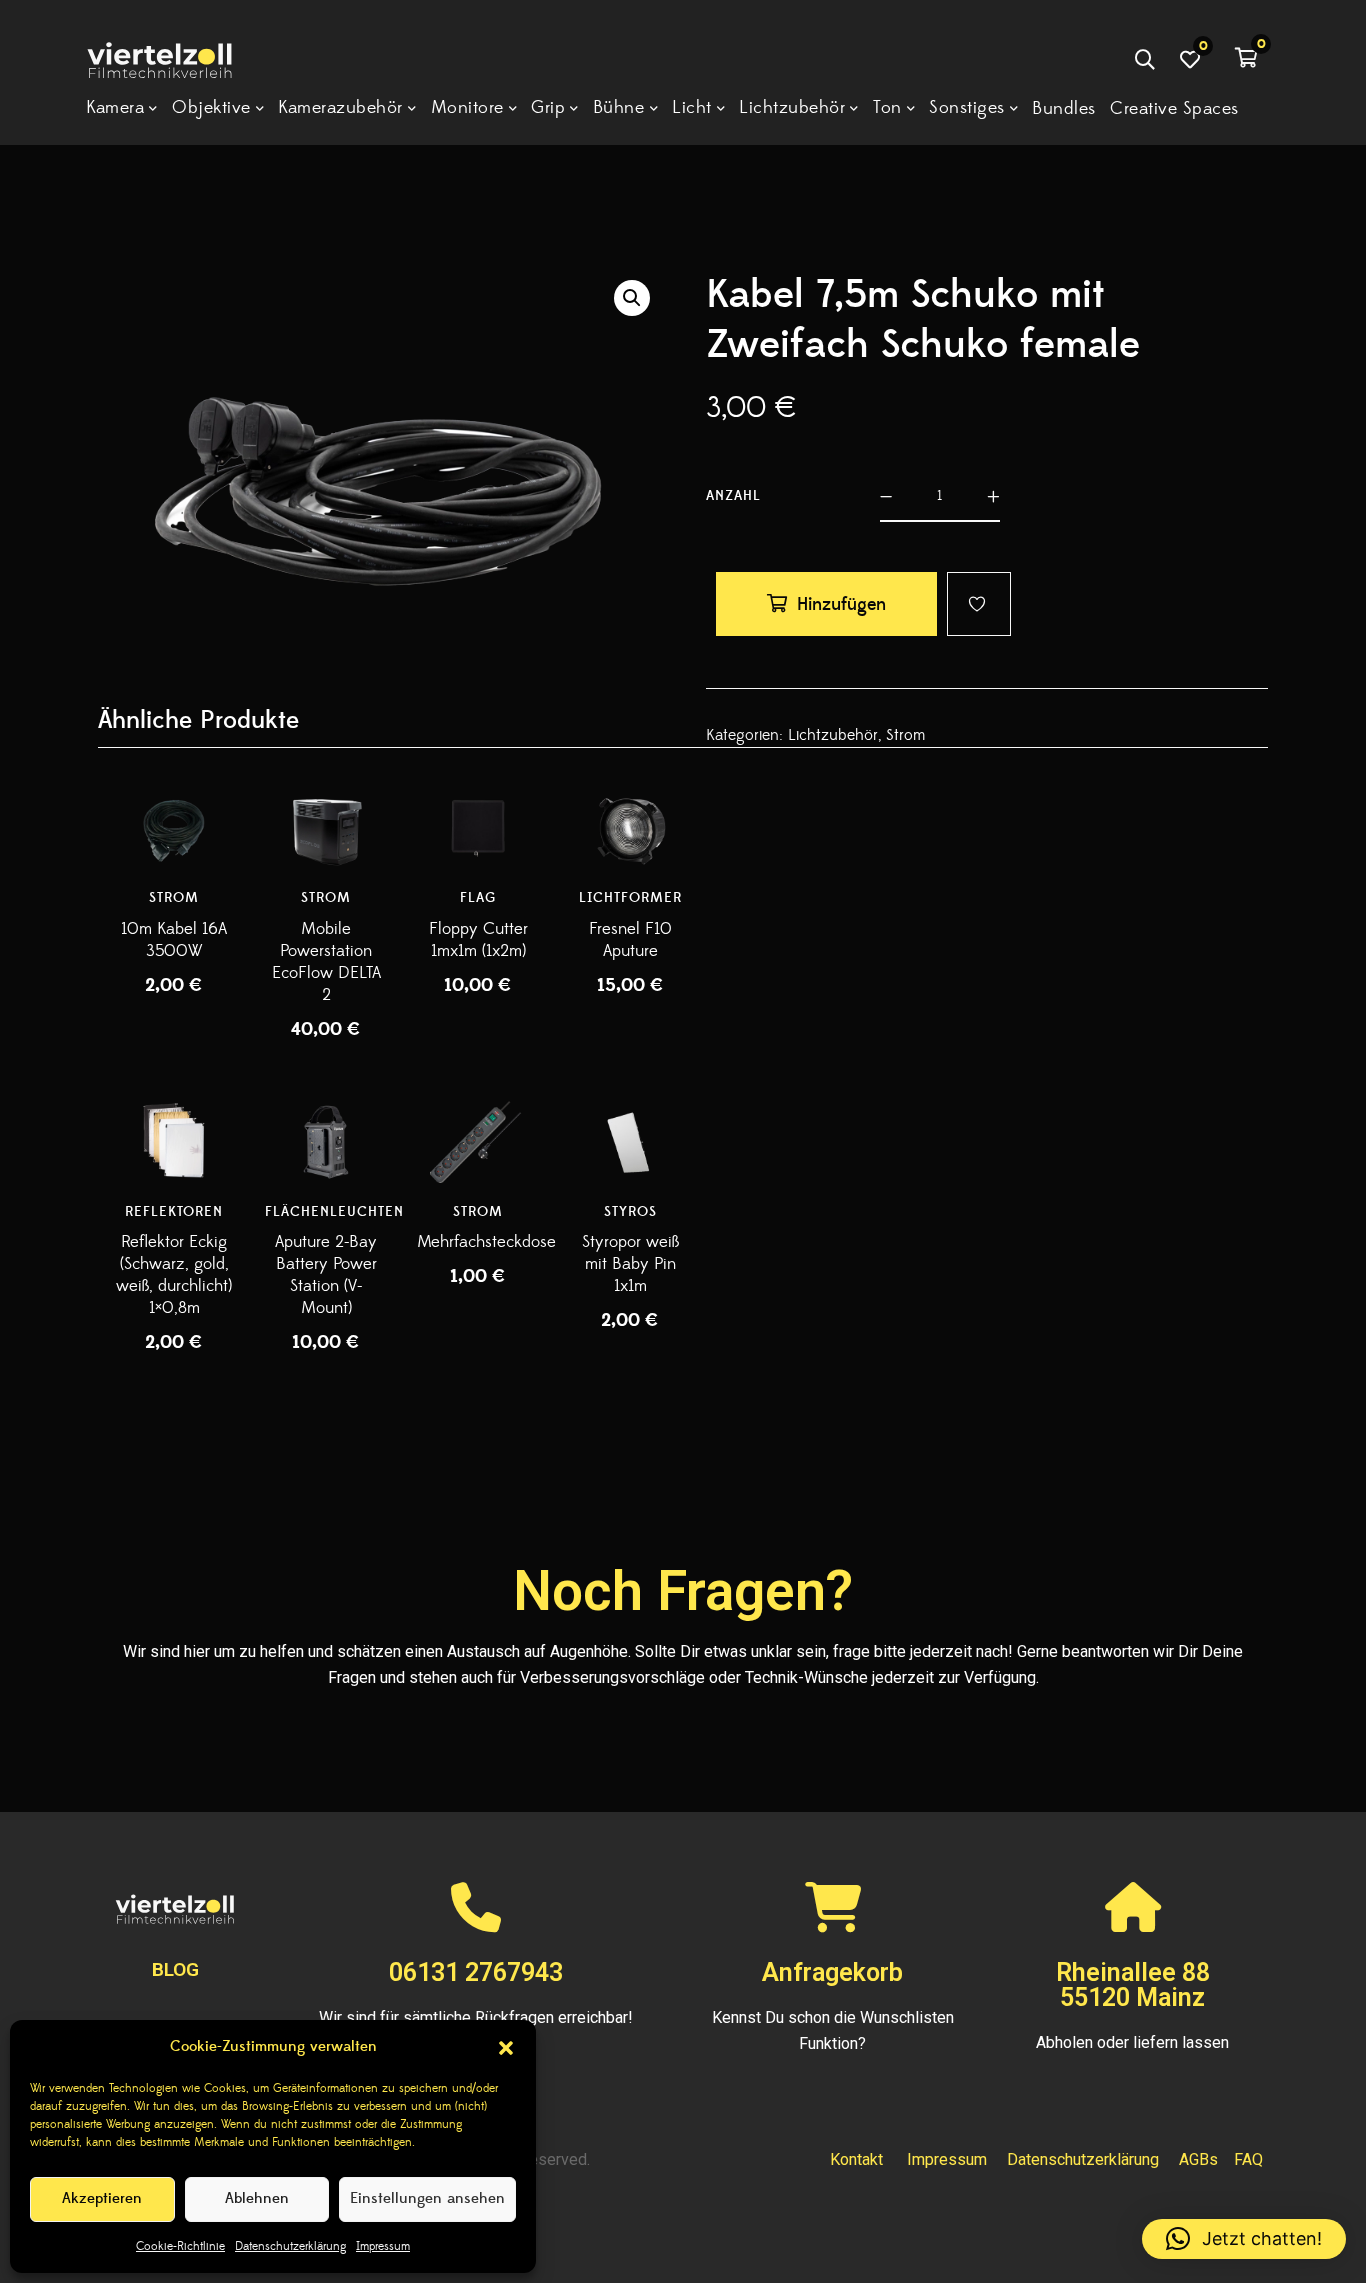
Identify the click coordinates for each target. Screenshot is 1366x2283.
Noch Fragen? (683, 1591)
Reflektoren (174, 1212)
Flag (478, 898)
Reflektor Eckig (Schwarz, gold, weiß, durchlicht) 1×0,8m (174, 1275)
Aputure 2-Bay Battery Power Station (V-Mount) (326, 1275)
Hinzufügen (841, 604)
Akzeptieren (102, 2198)
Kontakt (856, 2159)
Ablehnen (257, 2198)
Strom (905, 735)
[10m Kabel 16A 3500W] (174, 828)
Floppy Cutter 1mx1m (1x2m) (478, 940)
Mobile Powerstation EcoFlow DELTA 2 (326, 962)
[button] (506, 2048)
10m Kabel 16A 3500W (174, 940)
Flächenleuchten (334, 1212)
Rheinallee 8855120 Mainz (1133, 1985)
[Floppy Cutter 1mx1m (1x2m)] (478, 828)
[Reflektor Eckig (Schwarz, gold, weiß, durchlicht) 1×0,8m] (174, 1141)
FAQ (1248, 2159)
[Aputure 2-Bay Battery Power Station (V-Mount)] (326, 1141)
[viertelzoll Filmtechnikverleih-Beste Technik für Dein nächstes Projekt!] (175, 62)
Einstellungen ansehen (427, 2198)
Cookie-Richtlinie (180, 2246)
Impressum (383, 2246)
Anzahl (733, 496)
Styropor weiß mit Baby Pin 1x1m (630, 1264)
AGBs (1198, 2159)
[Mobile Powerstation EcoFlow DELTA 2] (326, 828)
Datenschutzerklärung (290, 2246)
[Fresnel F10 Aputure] (630, 828)
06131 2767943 (476, 1972)
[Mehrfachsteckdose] (478, 1141)
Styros (630, 1212)
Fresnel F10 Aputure (630, 940)
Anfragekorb (832, 1972)
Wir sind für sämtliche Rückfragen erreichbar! (476, 2017)
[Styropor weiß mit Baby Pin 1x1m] (630, 1141)
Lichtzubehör (833, 735)
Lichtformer (630, 898)
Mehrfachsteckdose (486, 1242)
